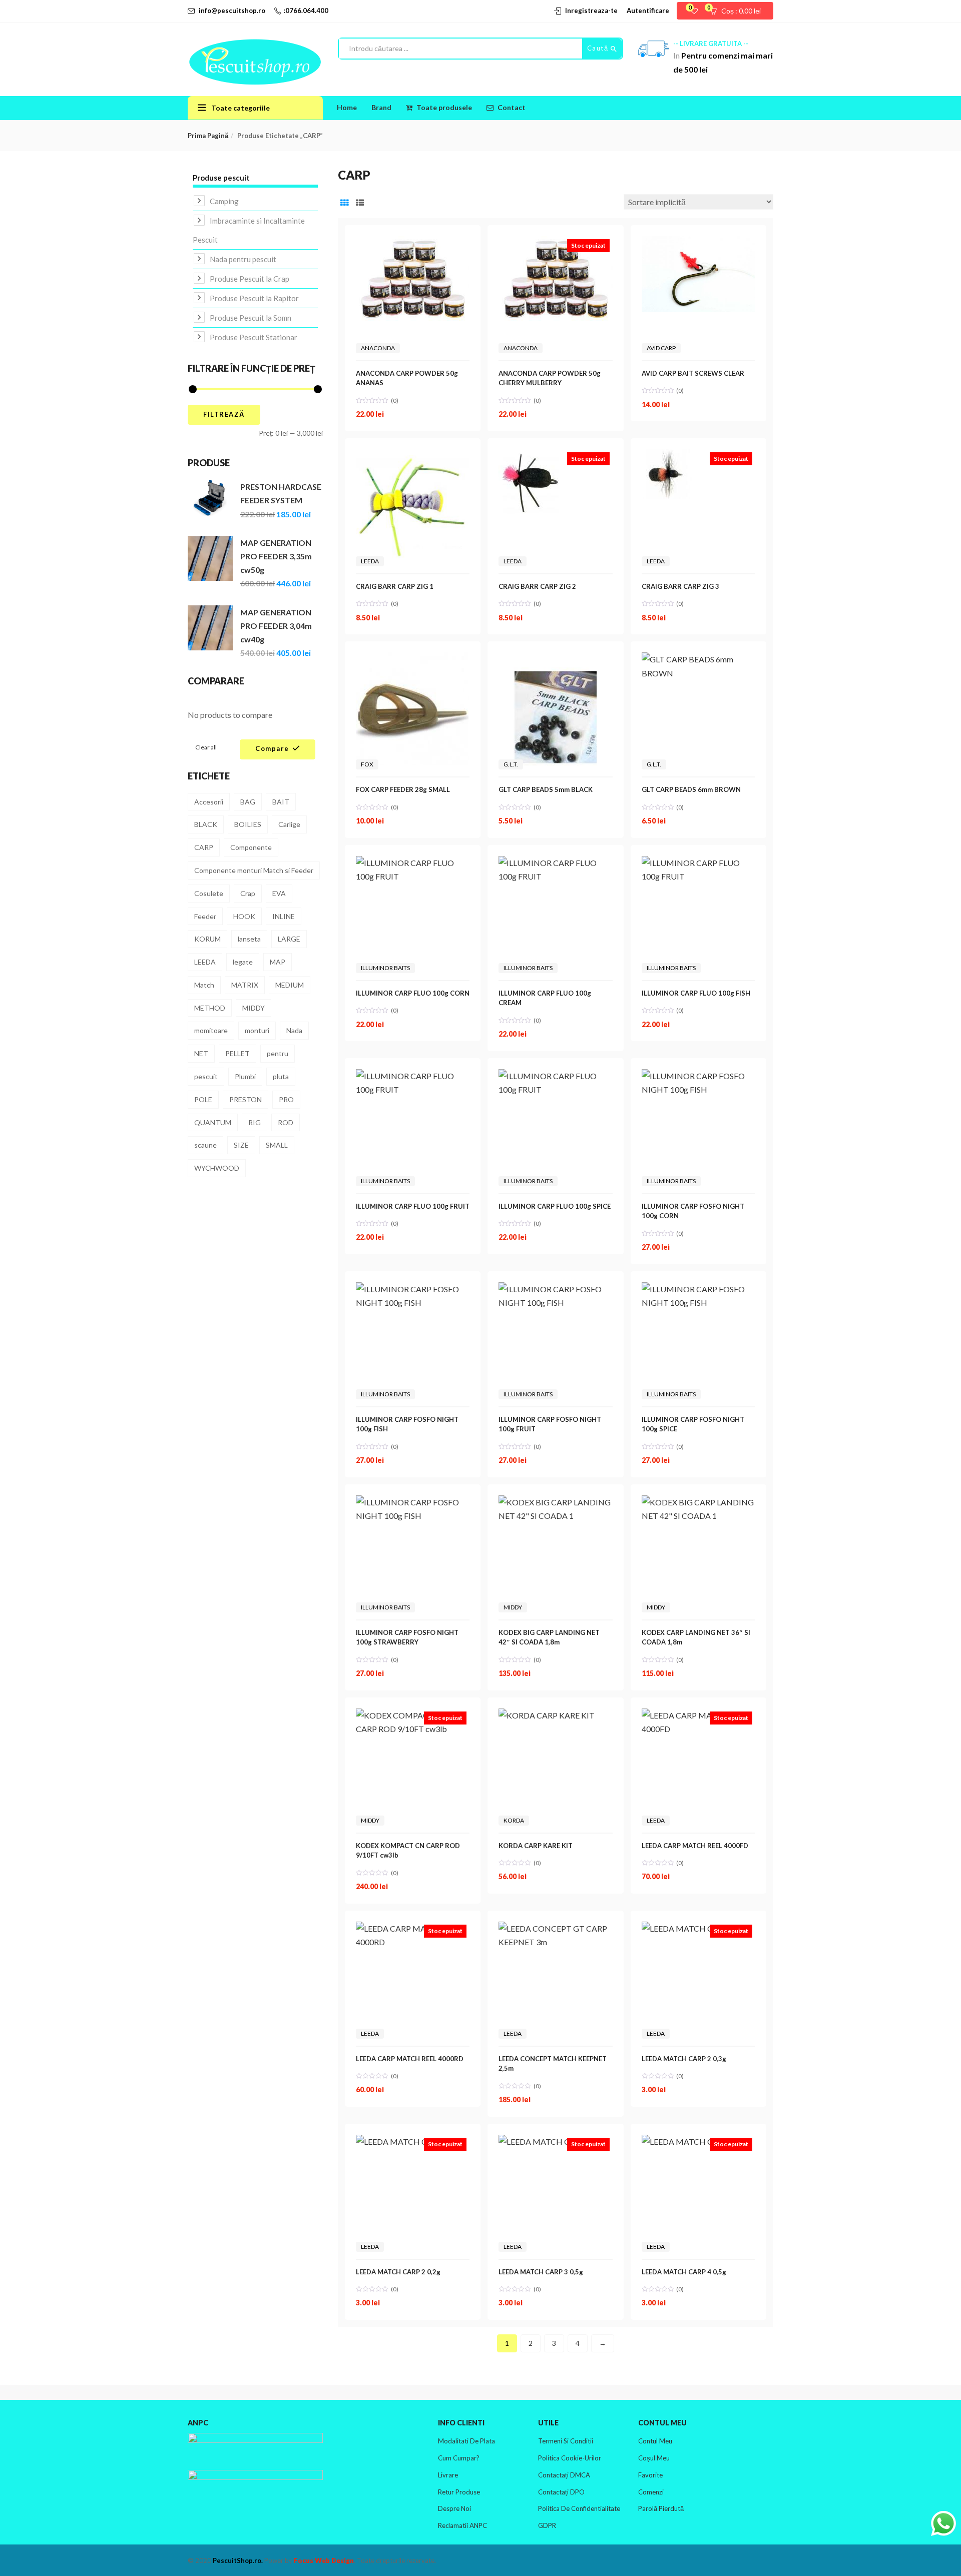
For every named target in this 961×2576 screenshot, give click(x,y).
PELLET (237, 1053)
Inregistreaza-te (591, 11)
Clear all (206, 747)
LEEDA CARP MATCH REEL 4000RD (410, 2059)
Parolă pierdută (661, 2508)
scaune (205, 1145)
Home (347, 107)
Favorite (650, 2475)
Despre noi (454, 2508)
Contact (512, 107)
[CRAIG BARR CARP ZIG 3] (667, 456)
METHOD (210, 1008)
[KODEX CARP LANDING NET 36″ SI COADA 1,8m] (698, 1502)
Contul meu (655, 2441)
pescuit (206, 1076)
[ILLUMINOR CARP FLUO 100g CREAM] (555, 863)
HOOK (244, 916)
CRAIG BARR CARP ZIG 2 (537, 586)
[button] (739, 11)
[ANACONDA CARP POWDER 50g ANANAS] (413, 243)
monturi (257, 1030)
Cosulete (209, 893)
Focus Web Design (324, 2560)
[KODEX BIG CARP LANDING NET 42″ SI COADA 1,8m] (555, 1502)
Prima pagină (208, 136)
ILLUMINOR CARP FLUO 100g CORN (413, 993)
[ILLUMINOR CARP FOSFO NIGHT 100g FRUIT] (555, 1289)
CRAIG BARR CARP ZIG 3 (680, 586)
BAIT (281, 802)
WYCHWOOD (217, 1168)
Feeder (205, 916)
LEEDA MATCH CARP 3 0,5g (541, 2272)
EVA (279, 893)
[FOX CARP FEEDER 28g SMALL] (412, 659)
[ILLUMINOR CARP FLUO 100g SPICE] (555, 1076)
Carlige (289, 824)
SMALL (277, 1145)
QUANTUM (213, 1122)
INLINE (284, 916)
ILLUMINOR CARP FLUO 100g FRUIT (413, 1206)
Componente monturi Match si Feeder (254, 870)
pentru (278, 1053)
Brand (381, 107)
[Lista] (360, 202)
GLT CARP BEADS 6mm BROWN (691, 789)
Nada (294, 1030)
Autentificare (648, 11)
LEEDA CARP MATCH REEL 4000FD (695, 1846)
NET (201, 1053)
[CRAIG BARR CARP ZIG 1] (413, 456)
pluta (281, 1076)
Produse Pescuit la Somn (251, 318)
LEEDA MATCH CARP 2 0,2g (398, 2272)
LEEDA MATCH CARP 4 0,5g (684, 2272)
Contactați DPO (561, 2492)
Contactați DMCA (564, 2475)
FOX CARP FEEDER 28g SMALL (403, 789)
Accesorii (209, 802)
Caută (599, 48)
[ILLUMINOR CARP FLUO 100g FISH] (698, 863)
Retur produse (459, 2492)
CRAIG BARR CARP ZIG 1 (395, 586)
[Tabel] (344, 202)
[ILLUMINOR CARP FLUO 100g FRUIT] (413, 1076)
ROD (286, 1122)
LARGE (289, 939)
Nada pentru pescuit (243, 259)
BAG (248, 802)
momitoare (211, 1030)
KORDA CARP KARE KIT (536, 1846)
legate (243, 962)
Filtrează (224, 414)
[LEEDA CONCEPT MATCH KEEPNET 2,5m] (555, 1928)
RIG (255, 1122)
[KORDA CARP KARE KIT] (547, 1715)
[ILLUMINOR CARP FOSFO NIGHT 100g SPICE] (698, 1289)
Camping (224, 201)
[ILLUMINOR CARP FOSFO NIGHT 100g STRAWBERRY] (413, 1502)
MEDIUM (290, 985)
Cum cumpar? (459, 2458)
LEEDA (205, 962)
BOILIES (248, 824)
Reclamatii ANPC (462, 2525)
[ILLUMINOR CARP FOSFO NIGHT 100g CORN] (698, 1076)
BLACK (206, 824)
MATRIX (245, 985)
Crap (248, 893)
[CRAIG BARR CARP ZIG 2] (531, 456)
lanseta (249, 939)
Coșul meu (654, 2458)
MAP (278, 962)
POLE (203, 1099)
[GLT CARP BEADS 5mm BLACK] (555, 659)
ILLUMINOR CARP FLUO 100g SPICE (555, 1206)
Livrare (448, 2475)
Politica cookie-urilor (570, 2458)
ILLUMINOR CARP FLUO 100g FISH (696, 993)
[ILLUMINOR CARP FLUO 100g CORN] (413, 863)
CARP (204, 847)
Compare (272, 748)
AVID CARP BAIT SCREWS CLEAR (693, 373)
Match (204, 985)
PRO (286, 1099)
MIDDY (254, 1008)
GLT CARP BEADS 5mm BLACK (546, 789)
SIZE (241, 1145)
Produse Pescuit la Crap (250, 279)
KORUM (207, 939)
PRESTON (246, 1099)
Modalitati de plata (466, 2441)
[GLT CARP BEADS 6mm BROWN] (698, 659)
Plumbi (245, 1076)
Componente (251, 847)
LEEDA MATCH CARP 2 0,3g (684, 2059)
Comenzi (651, 2492)
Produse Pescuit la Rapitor (254, 298)
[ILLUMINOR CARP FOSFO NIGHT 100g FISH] (413, 1289)
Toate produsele (444, 107)
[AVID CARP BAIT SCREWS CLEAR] (698, 243)
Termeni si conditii (566, 2441)
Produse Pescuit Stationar (254, 337)
